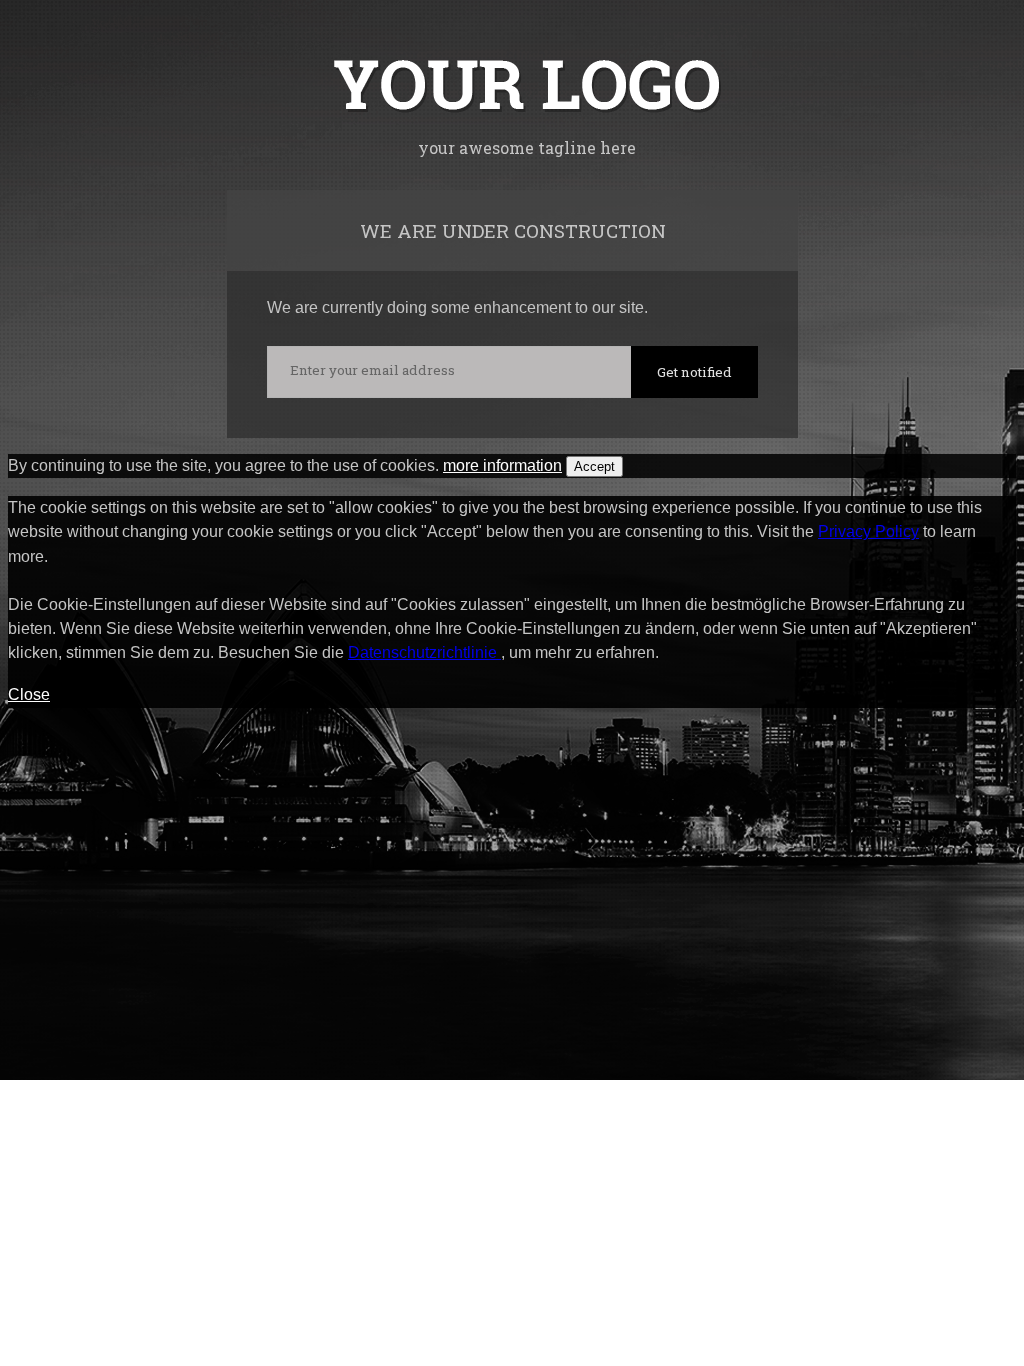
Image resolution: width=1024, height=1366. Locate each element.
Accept (594, 466)
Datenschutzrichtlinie (424, 652)
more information (502, 465)
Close (29, 694)
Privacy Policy (868, 531)
